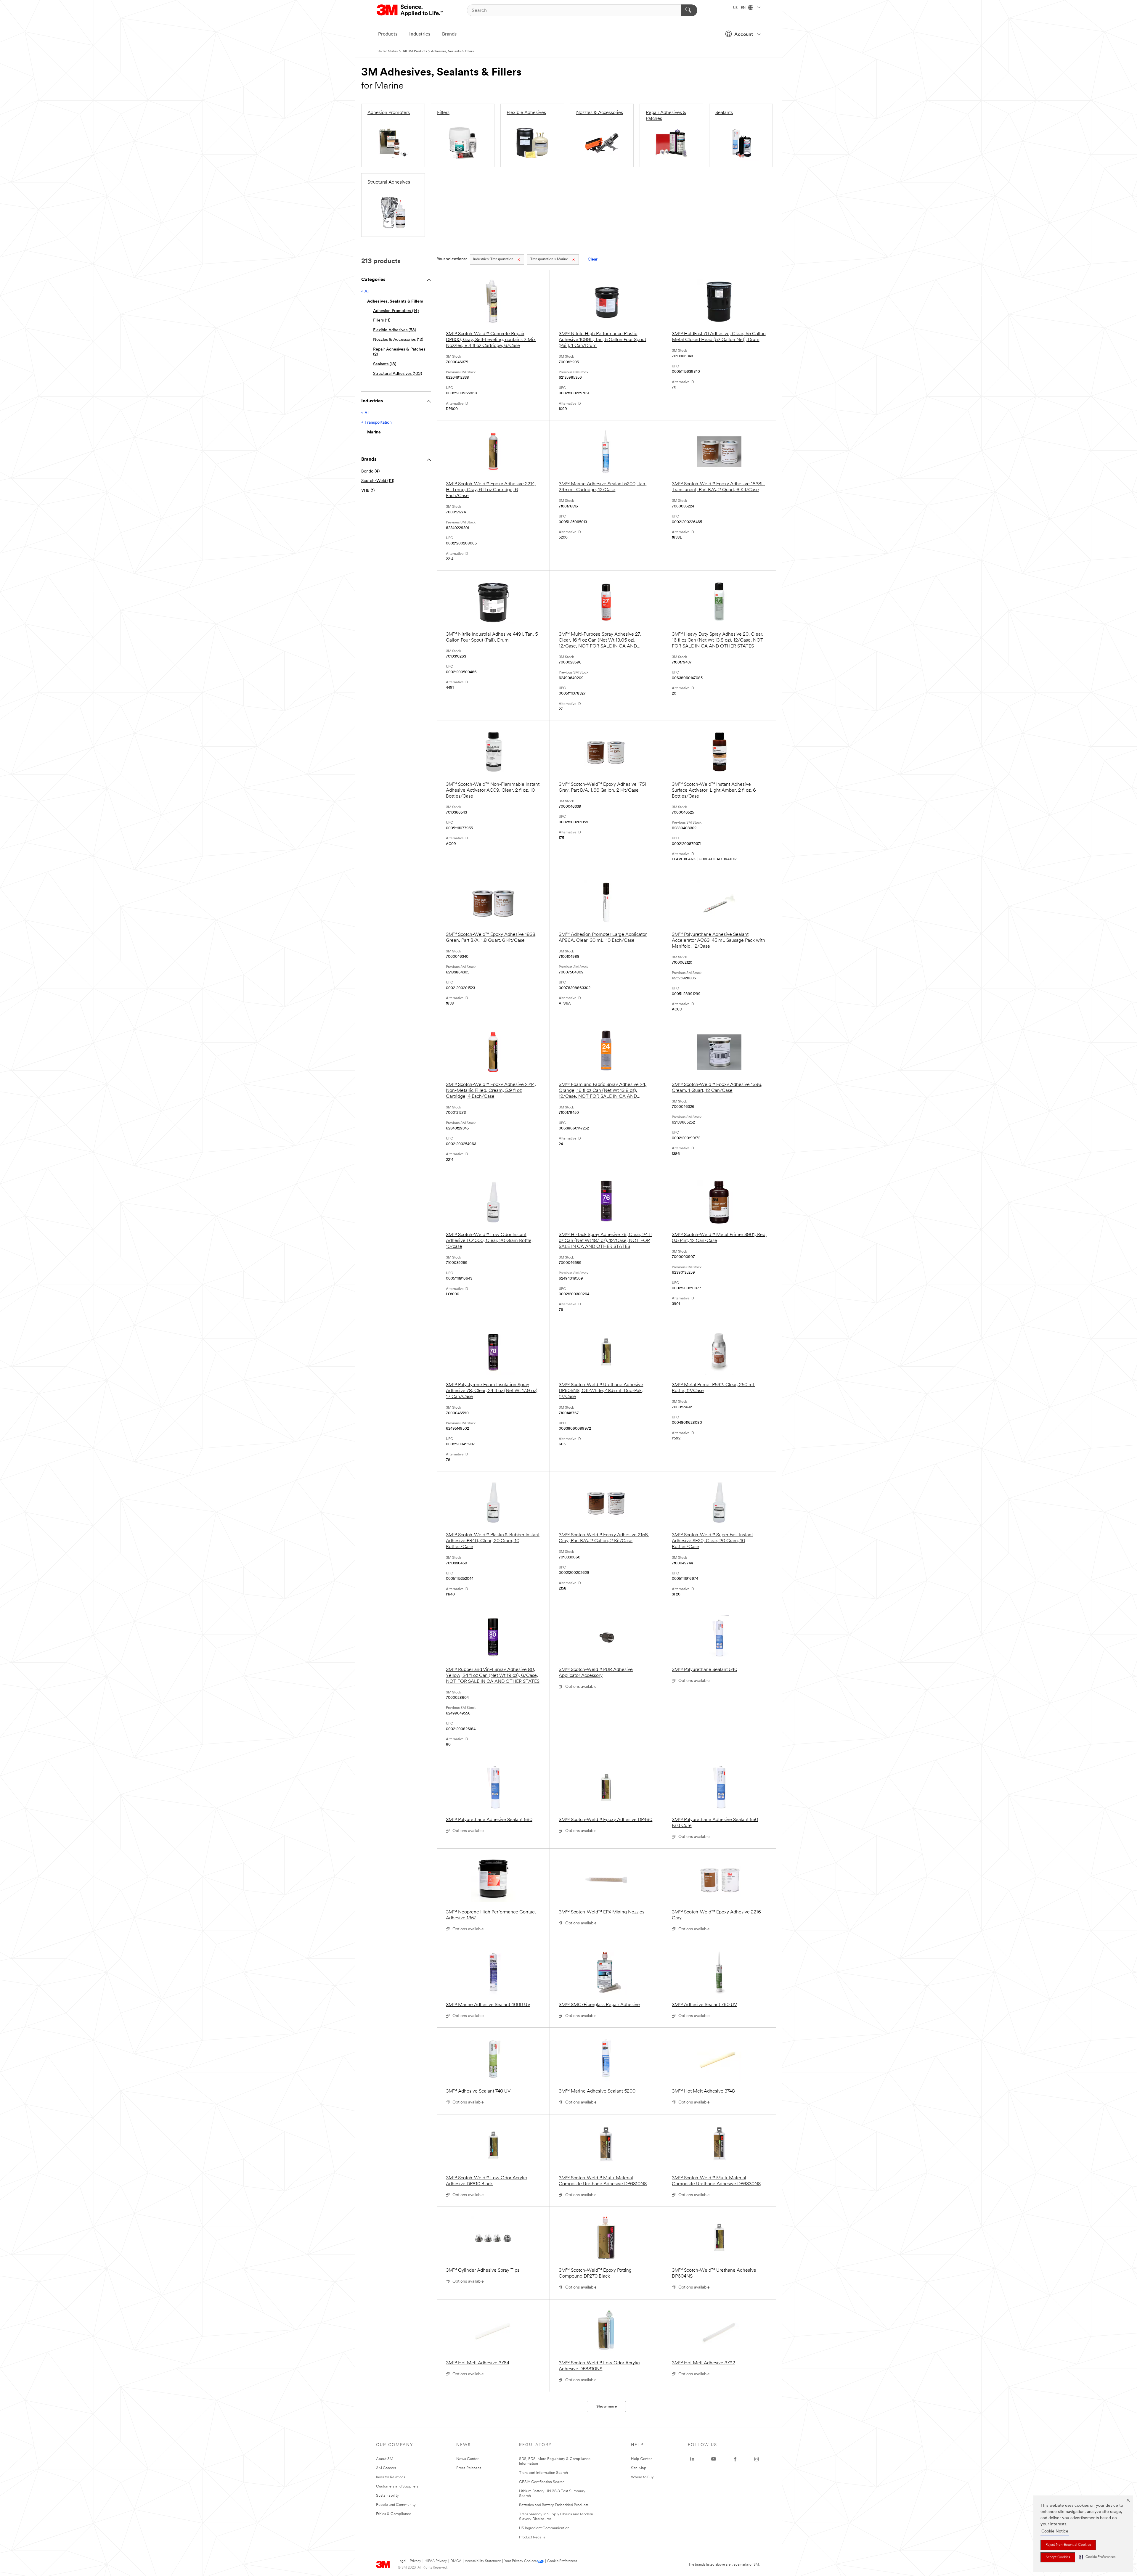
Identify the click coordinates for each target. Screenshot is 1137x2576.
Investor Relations (391, 2477)
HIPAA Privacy (436, 2561)
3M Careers (386, 2468)
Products (388, 34)
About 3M (385, 2459)
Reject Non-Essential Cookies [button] (1068, 2545)
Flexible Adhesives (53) (395, 330)
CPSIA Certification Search (542, 2482)
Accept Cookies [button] (1058, 2557)
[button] (1097, 2557)
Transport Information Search (543, 2473)
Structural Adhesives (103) (398, 374)
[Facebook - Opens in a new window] (735, 2459)
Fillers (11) (382, 320)
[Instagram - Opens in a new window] (757, 2459)
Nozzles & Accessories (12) (398, 340)
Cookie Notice (1055, 2531)
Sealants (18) (385, 364)
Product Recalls (532, 2537)
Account (744, 35)
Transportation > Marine (549, 259)
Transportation (493, 259)
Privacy (415, 2561)
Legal (402, 2561)
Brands (449, 34)
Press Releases (469, 2468)
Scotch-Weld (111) (378, 481)
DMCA (456, 2561)
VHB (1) (368, 491)
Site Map (639, 2468)
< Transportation (376, 423)
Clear (593, 259)
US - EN (740, 8)
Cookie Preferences (562, 2561)
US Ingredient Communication (544, 2528)
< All (365, 292)
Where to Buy (642, 2477)
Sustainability (387, 2496)
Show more (607, 2407)
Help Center (641, 2459)
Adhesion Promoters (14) (396, 311)
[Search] (689, 10)
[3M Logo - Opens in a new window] (410, 10)
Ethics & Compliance (394, 2514)
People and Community (396, 2505)
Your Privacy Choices (520, 2561)
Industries (420, 34)
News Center (467, 2459)
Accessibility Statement (483, 2561)
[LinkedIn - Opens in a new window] (692, 2459)
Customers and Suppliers (397, 2486)
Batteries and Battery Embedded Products (554, 2505)
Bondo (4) (370, 471)
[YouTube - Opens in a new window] (714, 2459)
